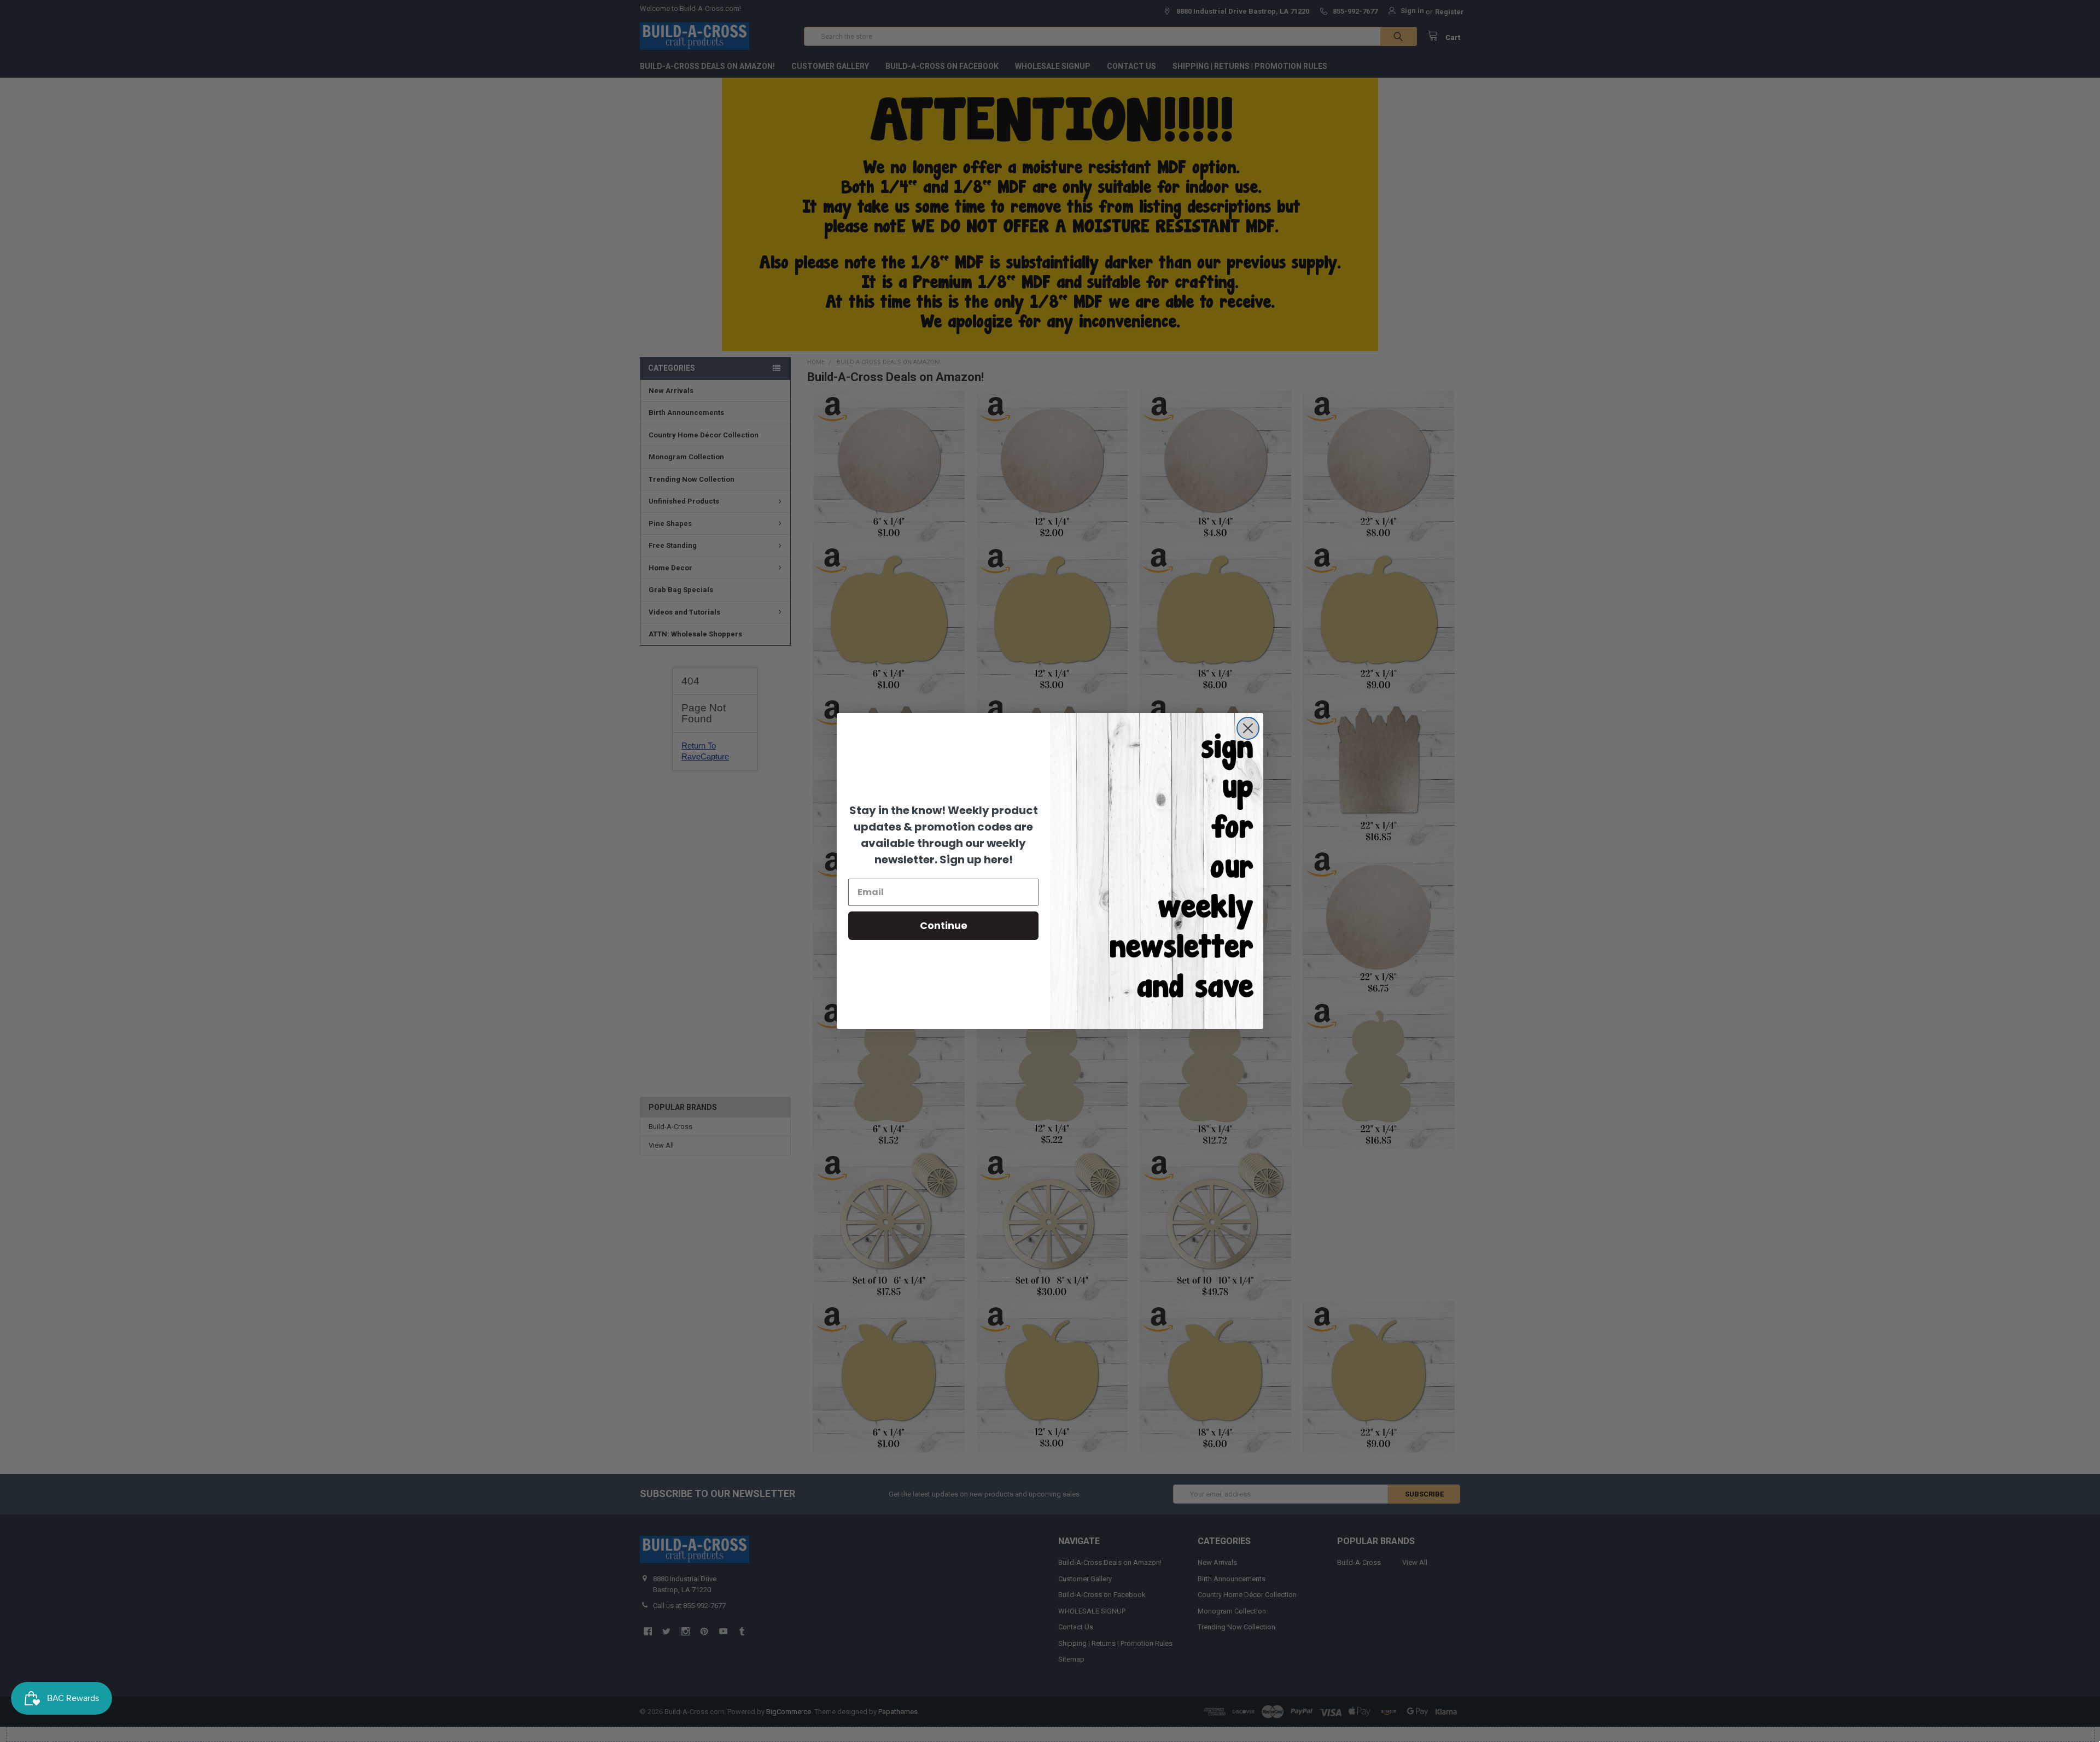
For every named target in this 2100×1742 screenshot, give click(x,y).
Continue (944, 925)
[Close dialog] (1248, 728)
